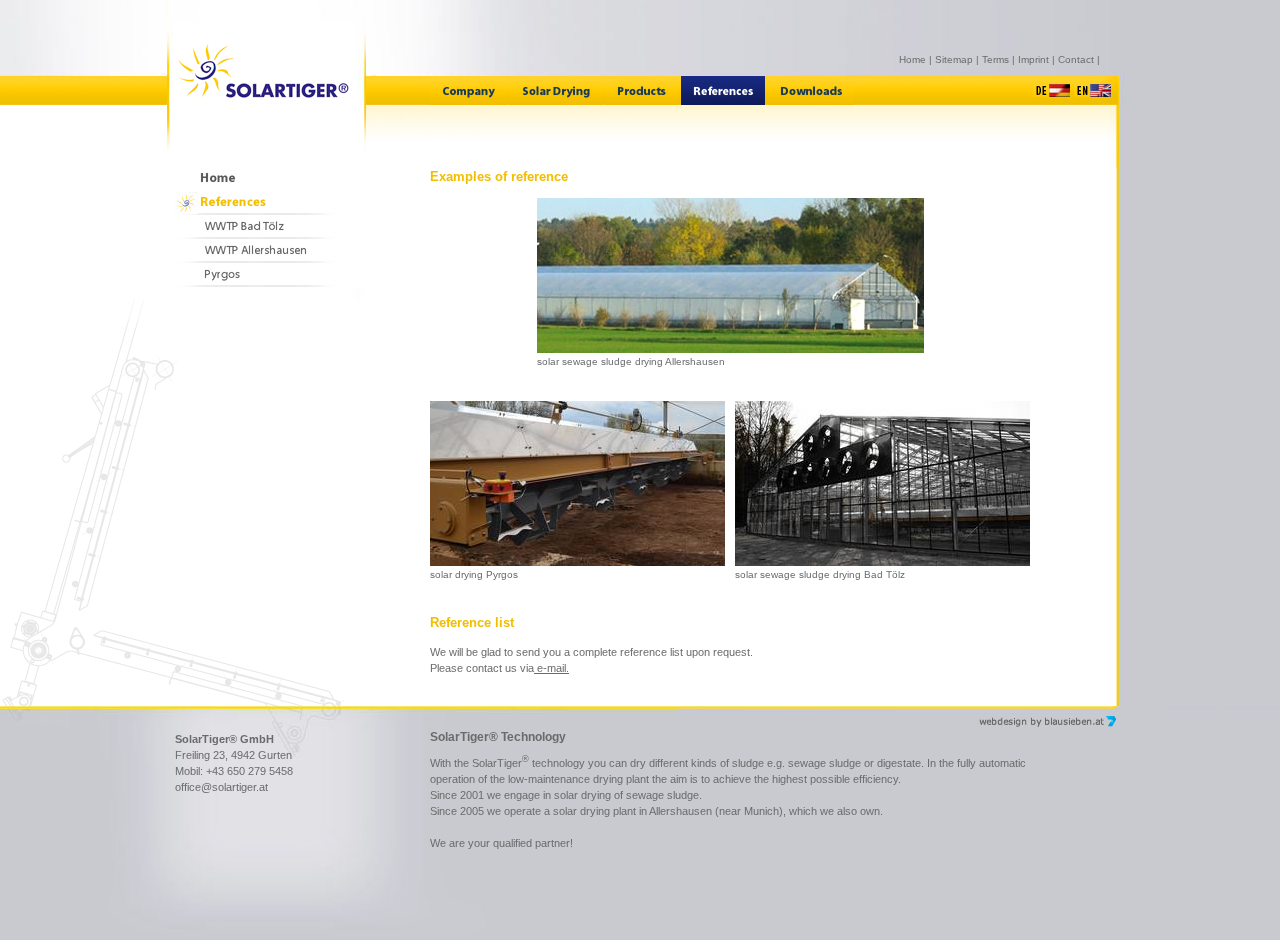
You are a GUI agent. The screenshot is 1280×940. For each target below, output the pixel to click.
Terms (995, 59)
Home (912, 59)
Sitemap (954, 59)
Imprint (1033, 59)
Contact (1076, 59)
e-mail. (551, 668)
